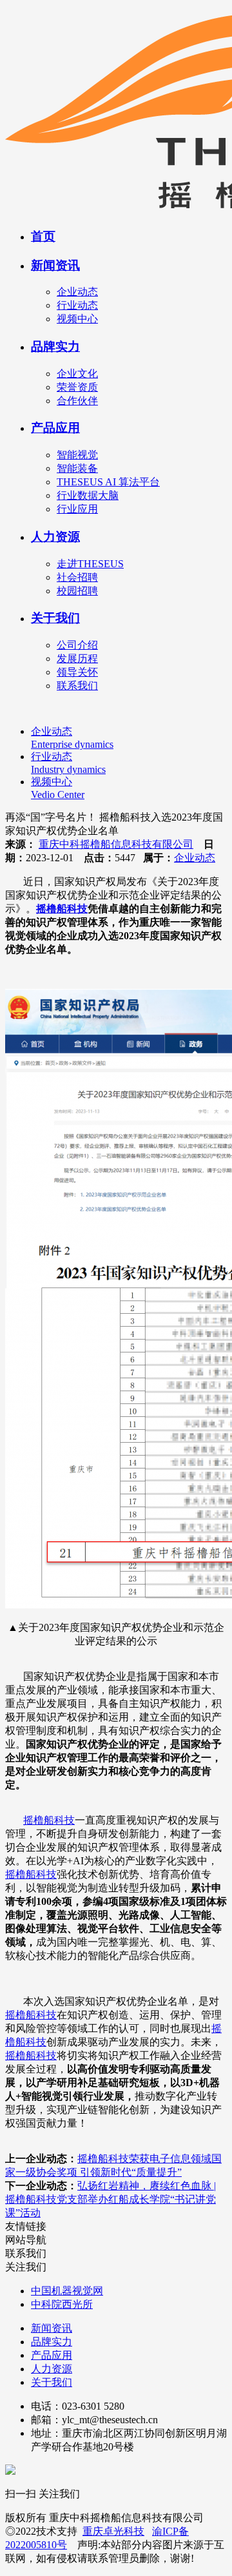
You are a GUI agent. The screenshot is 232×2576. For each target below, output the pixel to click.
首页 (43, 236)
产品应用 (55, 428)
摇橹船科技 (62, 909)
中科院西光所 (62, 2304)
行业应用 (77, 509)
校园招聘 (77, 591)
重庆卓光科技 (113, 2531)
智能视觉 (77, 455)
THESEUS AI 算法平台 (108, 482)
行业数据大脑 (88, 495)
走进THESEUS (90, 564)
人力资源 (55, 537)
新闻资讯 (55, 265)
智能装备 (77, 468)
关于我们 (55, 618)
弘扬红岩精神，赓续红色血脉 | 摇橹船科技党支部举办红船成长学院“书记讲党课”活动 (111, 2199)
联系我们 (77, 686)
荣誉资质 (77, 387)
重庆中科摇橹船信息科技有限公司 (116, 844)
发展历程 (77, 659)
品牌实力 (55, 346)
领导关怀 (77, 672)
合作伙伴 (77, 401)
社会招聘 (77, 577)
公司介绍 (77, 645)
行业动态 (77, 305)
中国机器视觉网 (67, 2291)
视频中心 (77, 319)
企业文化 (77, 374)
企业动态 (77, 292)
